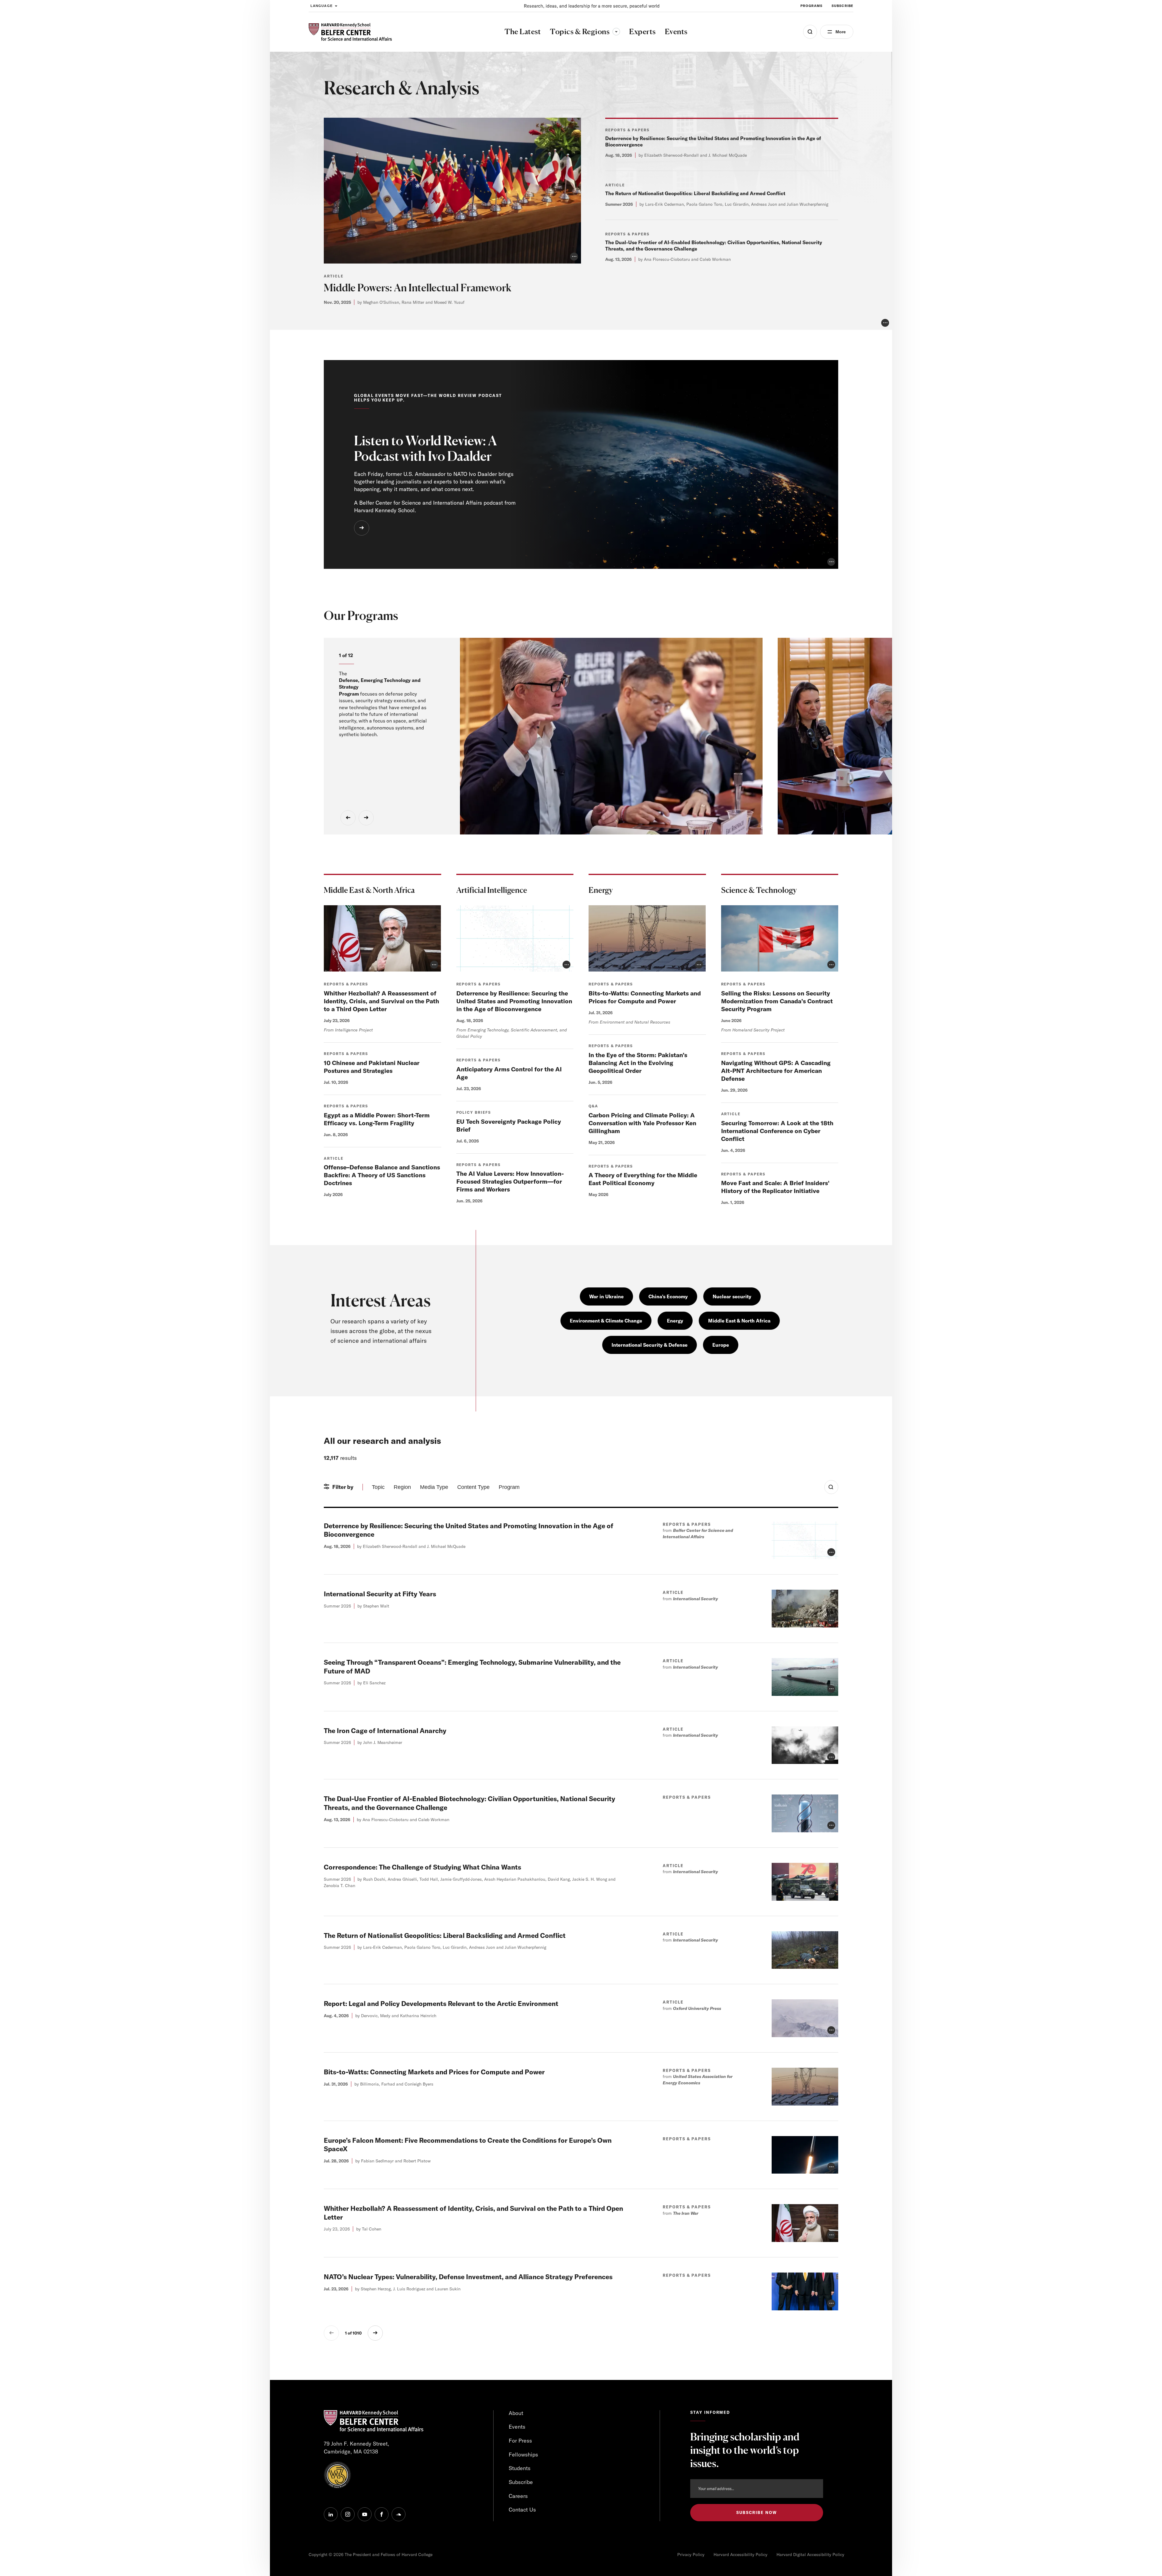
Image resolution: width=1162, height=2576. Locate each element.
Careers (518, 2496)
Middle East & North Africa (739, 1321)
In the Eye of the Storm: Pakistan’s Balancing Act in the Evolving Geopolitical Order (638, 1063)
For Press (520, 2441)
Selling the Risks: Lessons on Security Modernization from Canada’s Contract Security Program (777, 1001)
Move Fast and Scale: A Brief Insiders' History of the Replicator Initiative (775, 1187)
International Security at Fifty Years (380, 1594)
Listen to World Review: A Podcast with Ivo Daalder (425, 449)
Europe (721, 1345)
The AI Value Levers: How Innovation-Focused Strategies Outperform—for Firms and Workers (510, 1181)
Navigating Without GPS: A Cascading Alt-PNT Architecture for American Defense (776, 1071)
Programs (811, 6)
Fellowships (523, 2455)
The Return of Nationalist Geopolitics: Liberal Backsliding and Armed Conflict (695, 193)
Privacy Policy (691, 2555)
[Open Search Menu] (810, 32)
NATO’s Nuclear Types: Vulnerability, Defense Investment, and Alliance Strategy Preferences (468, 2277)
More (841, 32)
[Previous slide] (348, 818)
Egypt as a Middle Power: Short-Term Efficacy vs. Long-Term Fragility (377, 1119)
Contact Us (522, 2510)
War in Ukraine (606, 1296)
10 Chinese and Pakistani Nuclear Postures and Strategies (372, 1067)
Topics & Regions (585, 31)
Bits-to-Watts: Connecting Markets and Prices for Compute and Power (645, 997)
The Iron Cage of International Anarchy (385, 1731)
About (516, 2413)
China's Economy (668, 1296)
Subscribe (842, 6)
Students (520, 2468)
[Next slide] (366, 818)
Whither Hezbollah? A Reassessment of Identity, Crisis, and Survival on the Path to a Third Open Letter (381, 1001)
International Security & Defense (650, 1345)
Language (322, 6)
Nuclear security (732, 1296)
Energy (675, 1321)
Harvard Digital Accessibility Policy (810, 2555)
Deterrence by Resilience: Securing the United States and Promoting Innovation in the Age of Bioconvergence (514, 1001)
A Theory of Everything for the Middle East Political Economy (643, 1179)
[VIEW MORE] (362, 528)
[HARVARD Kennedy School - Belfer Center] (350, 32)
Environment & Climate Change (606, 1321)
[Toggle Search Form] (831, 1487)
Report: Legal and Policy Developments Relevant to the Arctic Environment (441, 2004)
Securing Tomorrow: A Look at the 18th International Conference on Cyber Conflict (777, 1131)
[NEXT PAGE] (375, 2333)
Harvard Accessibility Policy (740, 2555)
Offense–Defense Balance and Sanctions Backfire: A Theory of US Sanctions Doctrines (382, 1175)
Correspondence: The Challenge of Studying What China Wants (422, 1867)
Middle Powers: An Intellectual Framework (418, 288)
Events (517, 2427)
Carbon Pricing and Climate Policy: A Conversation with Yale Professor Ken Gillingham (642, 1123)
